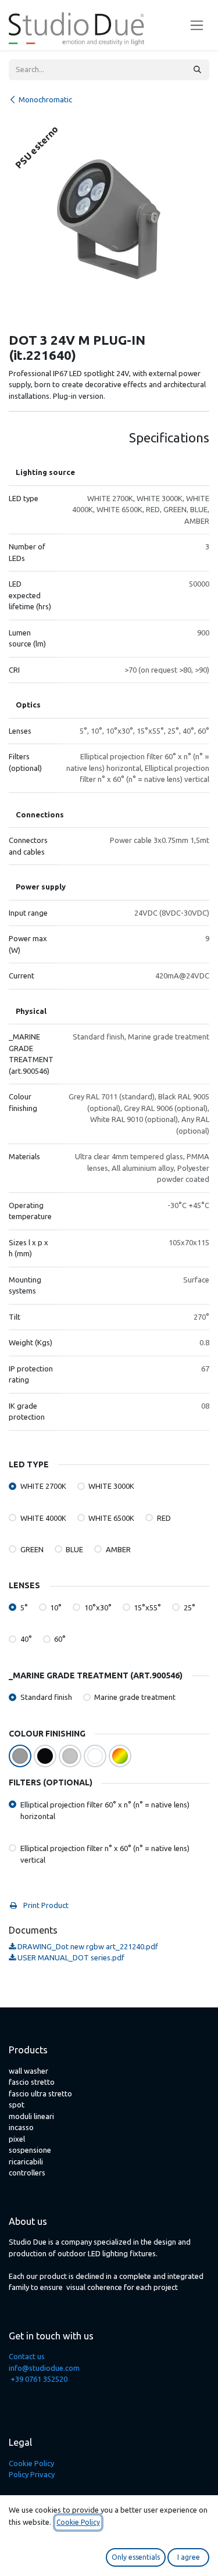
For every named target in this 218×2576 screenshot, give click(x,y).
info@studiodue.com (44, 2368)
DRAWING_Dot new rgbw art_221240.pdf (87, 1946)
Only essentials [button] (136, 2557)
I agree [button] (189, 2557)
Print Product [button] (45, 1905)
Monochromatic (45, 99)
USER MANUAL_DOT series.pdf (70, 1957)
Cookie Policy (31, 2463)
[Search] (197, 70)
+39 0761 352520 (39, 2379)
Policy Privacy (32, 2474)
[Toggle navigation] (197, 25)
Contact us (27, 2356)
